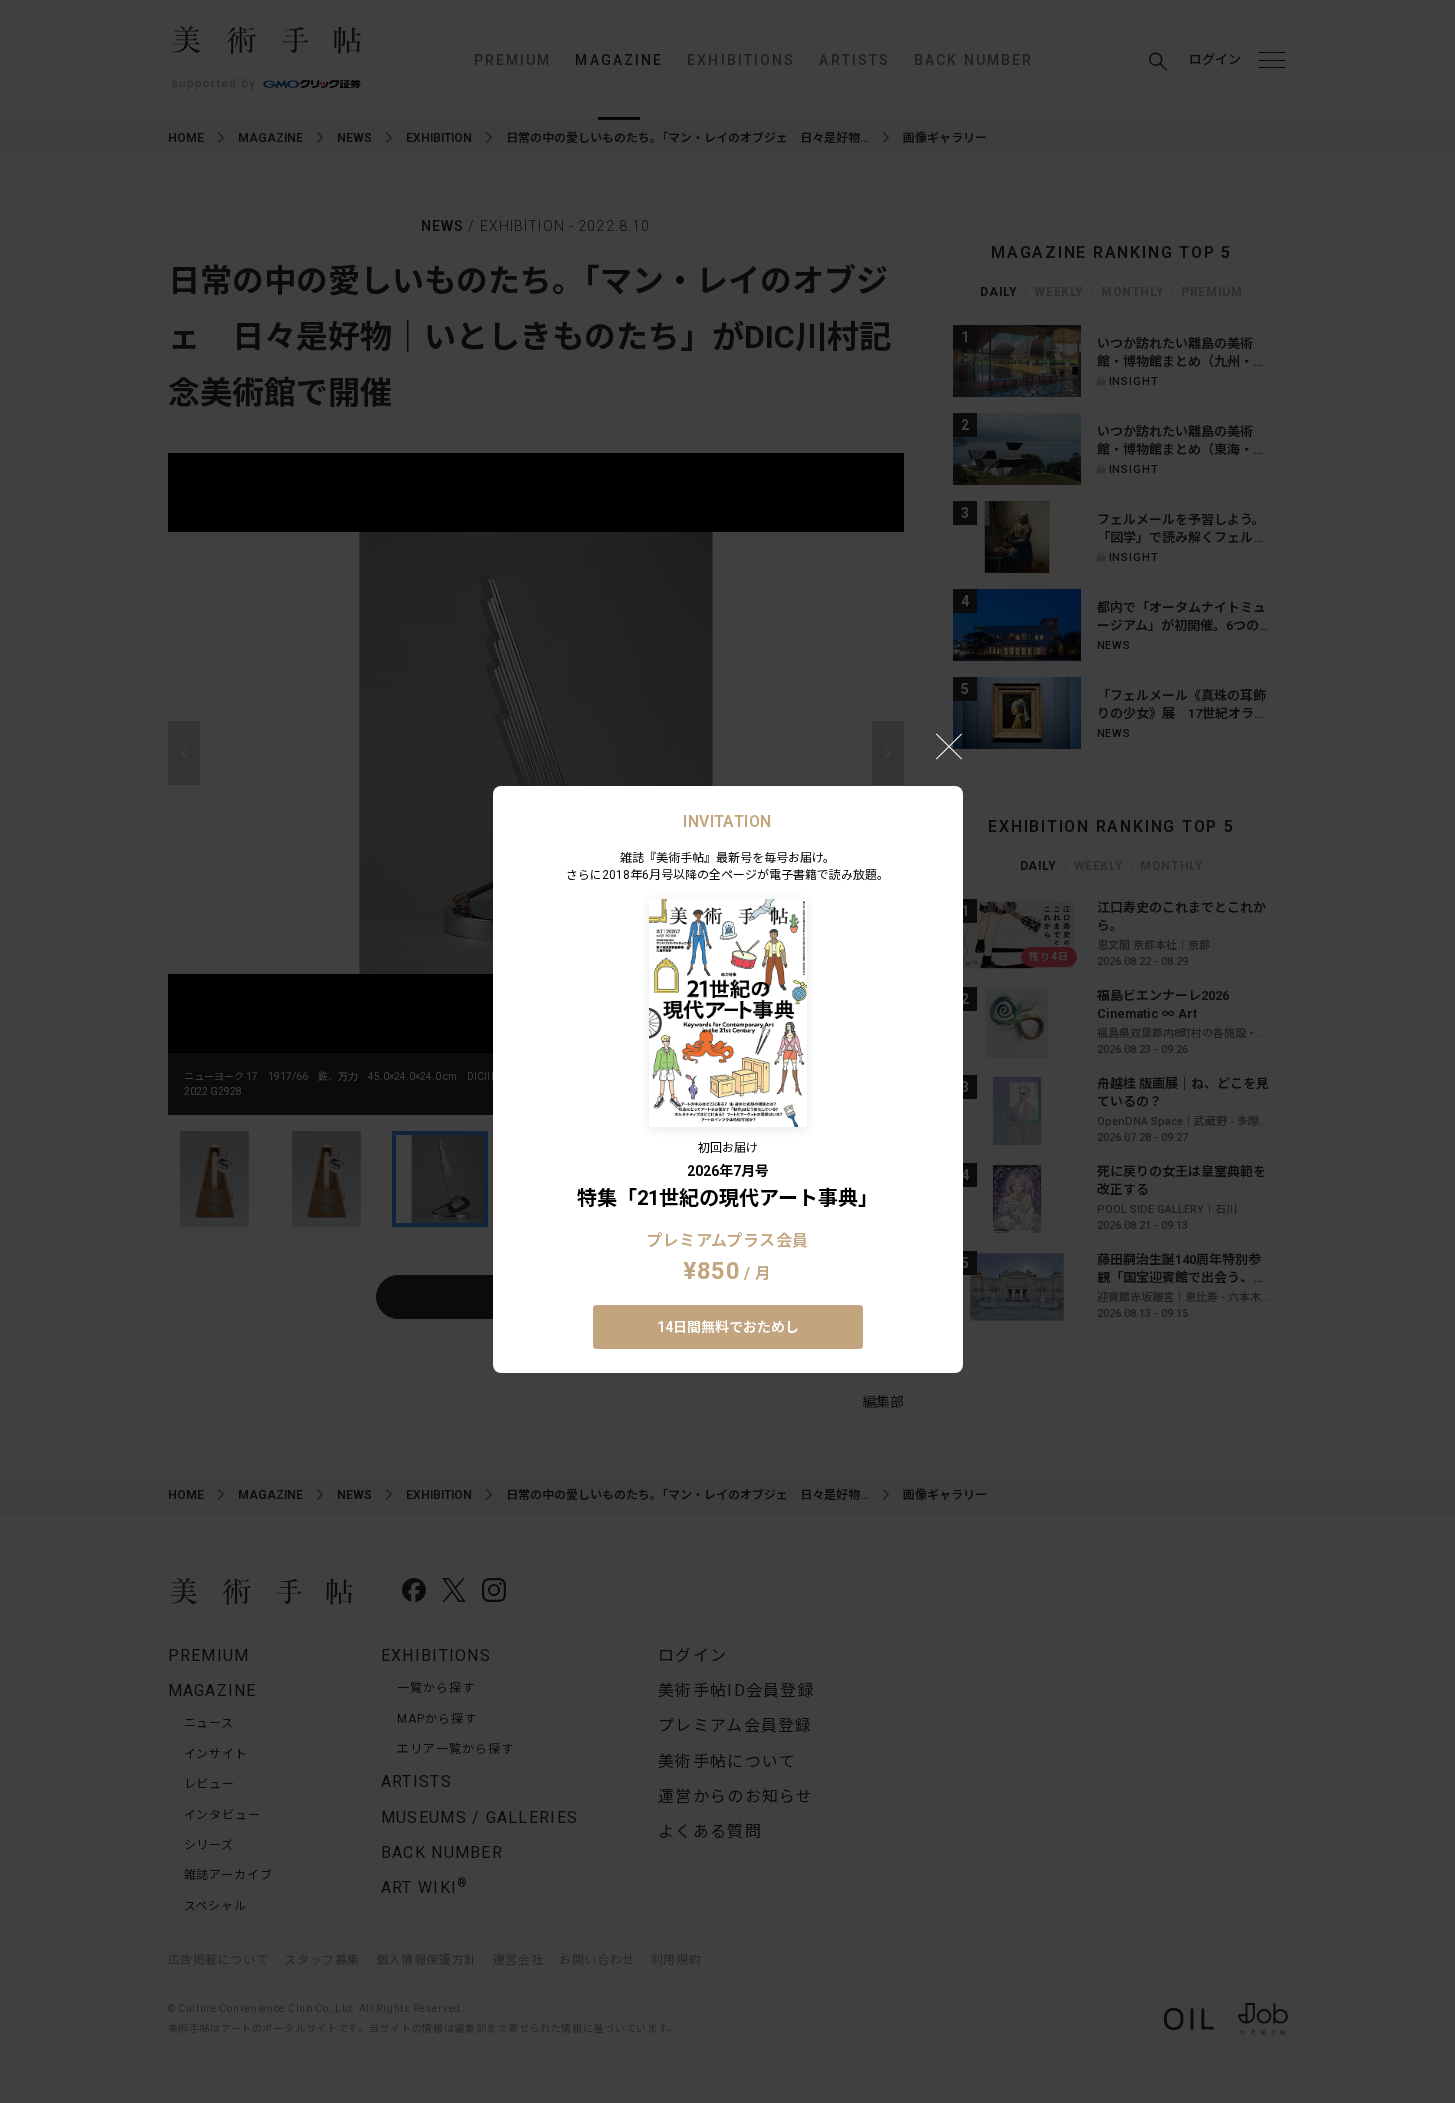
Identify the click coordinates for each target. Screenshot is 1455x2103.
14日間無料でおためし (728, 1327)
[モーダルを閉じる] (949, 746)
